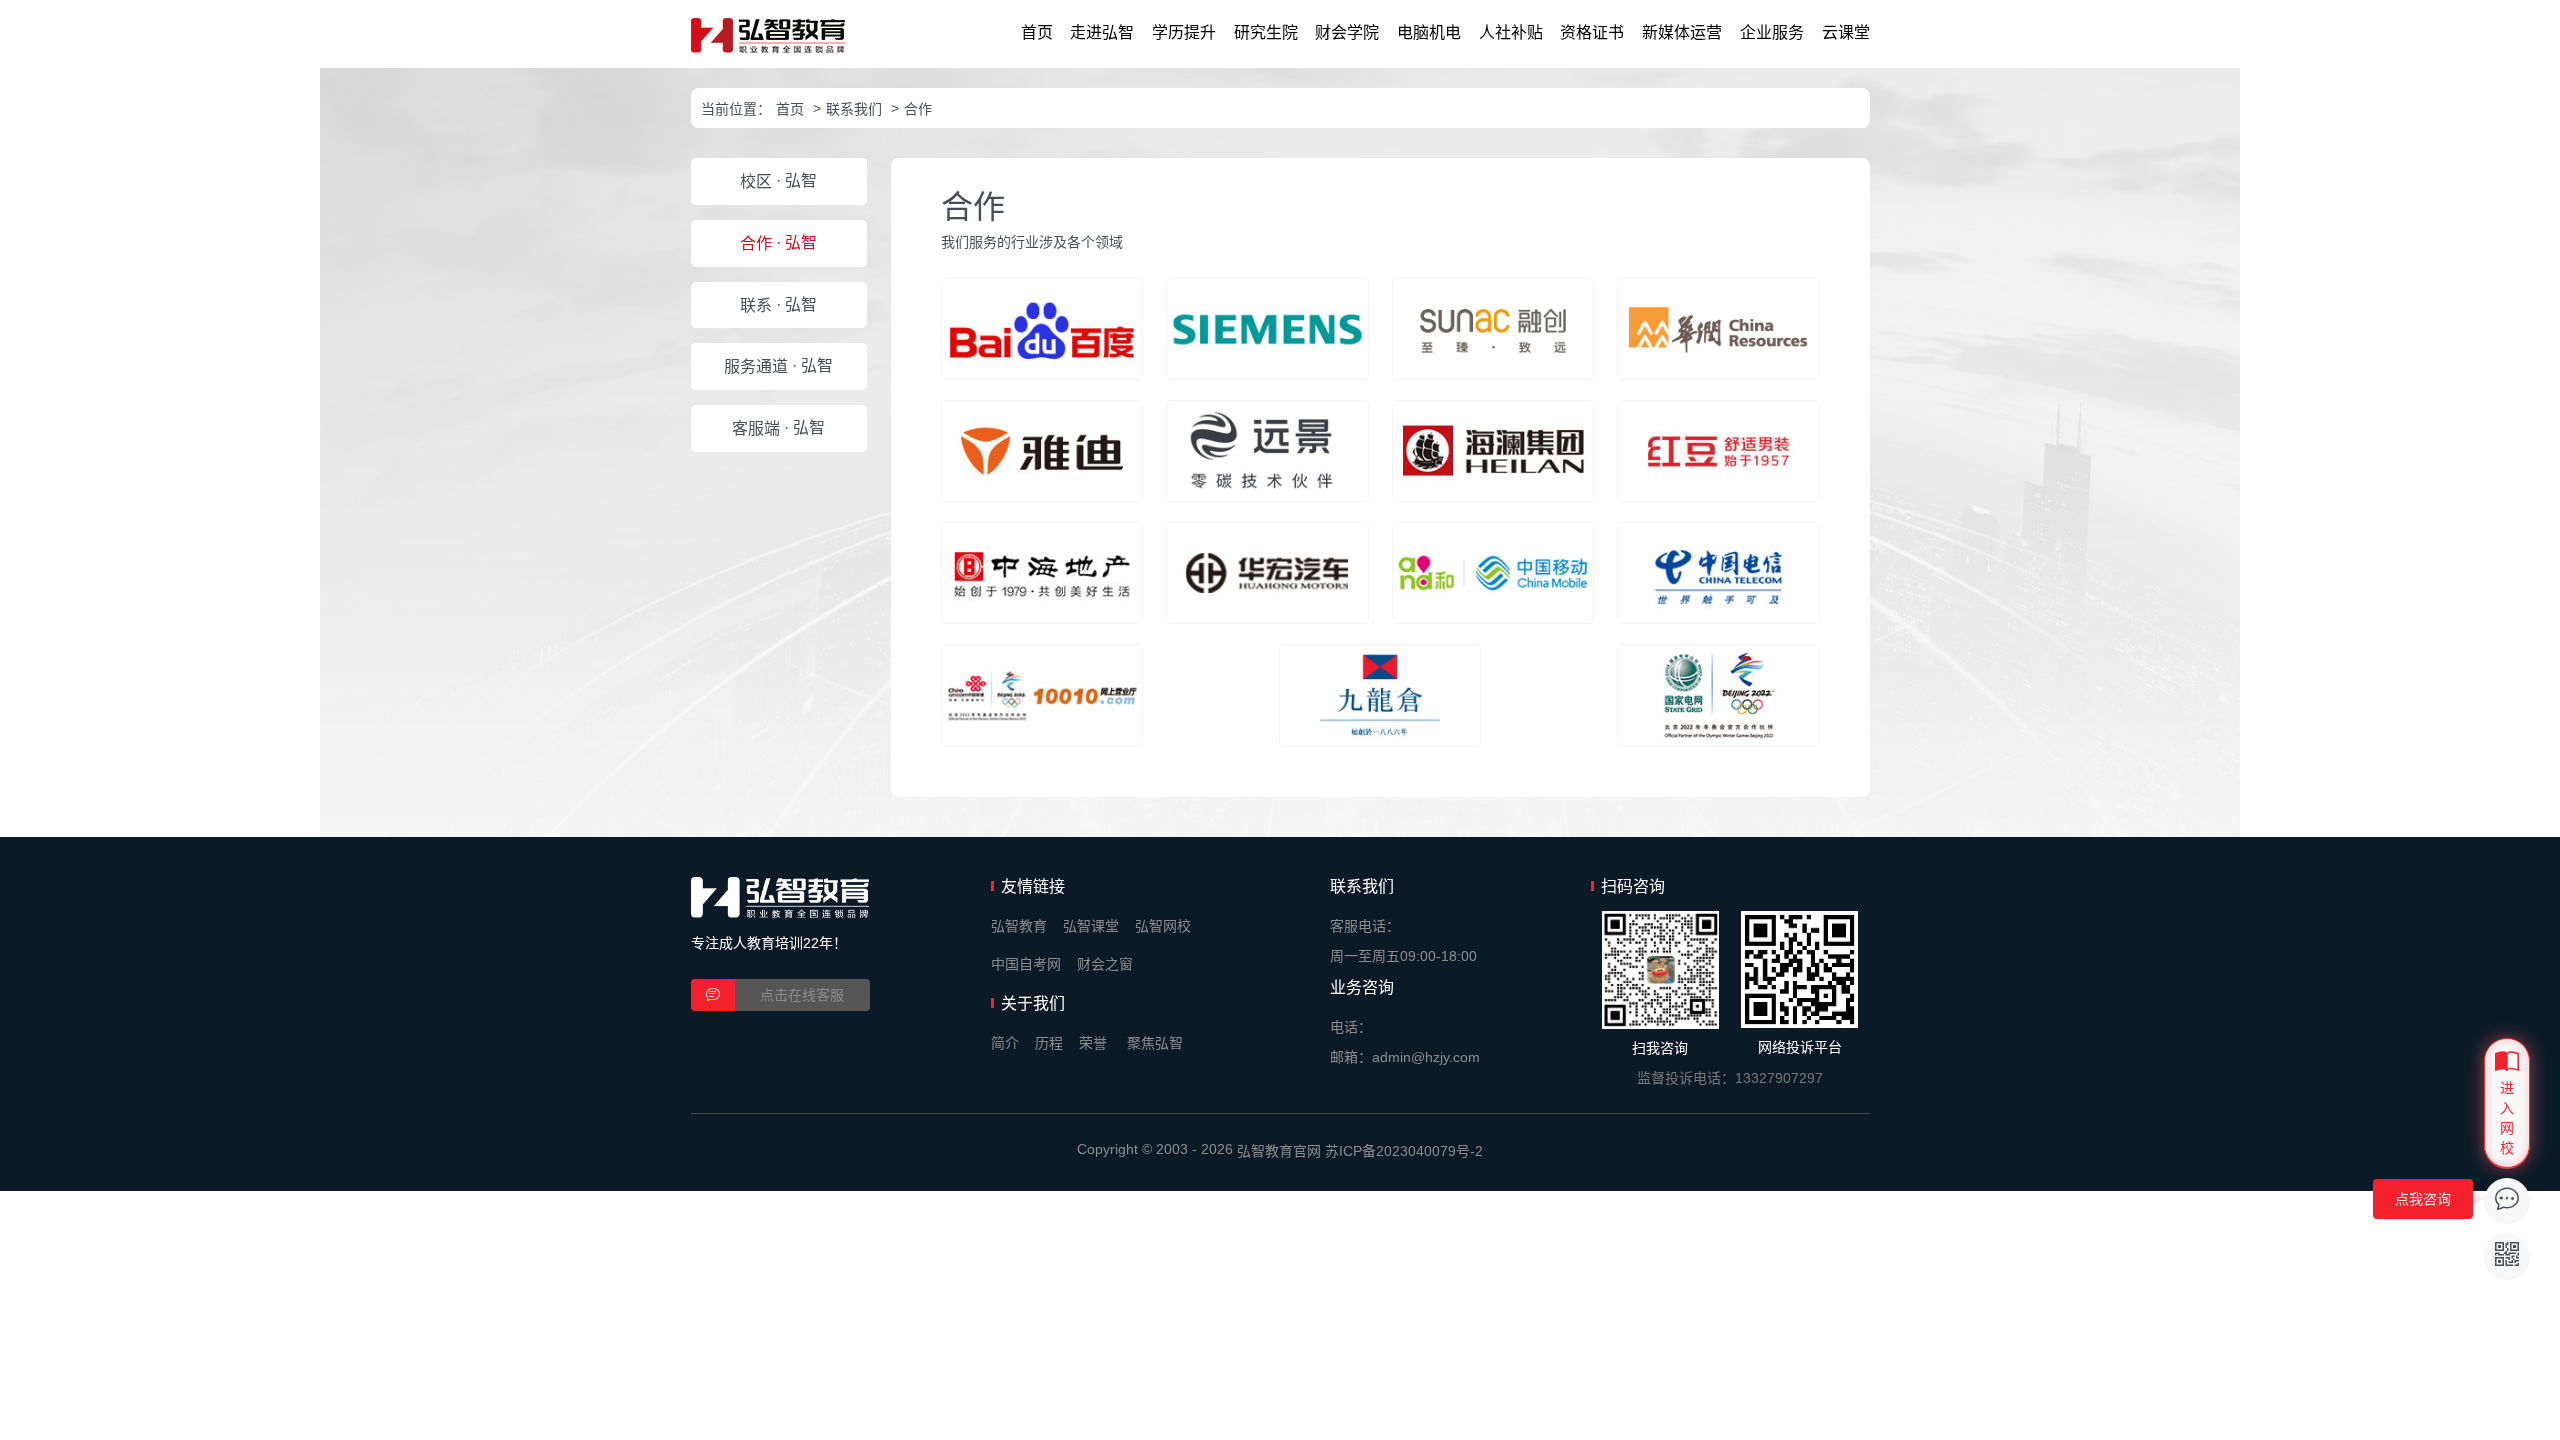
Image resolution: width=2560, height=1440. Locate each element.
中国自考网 (1026, 964)
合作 (918, 109)
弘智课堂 (1091, 926)
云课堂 (1846, 32)
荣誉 (1093, 1043)
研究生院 (1266, 32)
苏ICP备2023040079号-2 (1404, 1151)
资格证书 (1592, 32)
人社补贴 (1511, 32)
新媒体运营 (1682, 32)
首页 (1037, 32)
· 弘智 (778, 181)
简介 (1005, 1043)
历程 (1049, 1043)
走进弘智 (1102, 32)
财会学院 (1347, 32)
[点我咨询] (2507, 1201)
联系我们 (854, 109)
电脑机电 (1429, 32)
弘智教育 (1019, 926)
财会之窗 (1105, 964)
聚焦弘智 (1155, 1043)
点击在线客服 (802, 995)
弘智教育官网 (1279, 1151)
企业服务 (1772, 32)
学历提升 (1184, 32)
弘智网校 (1163, 926)
